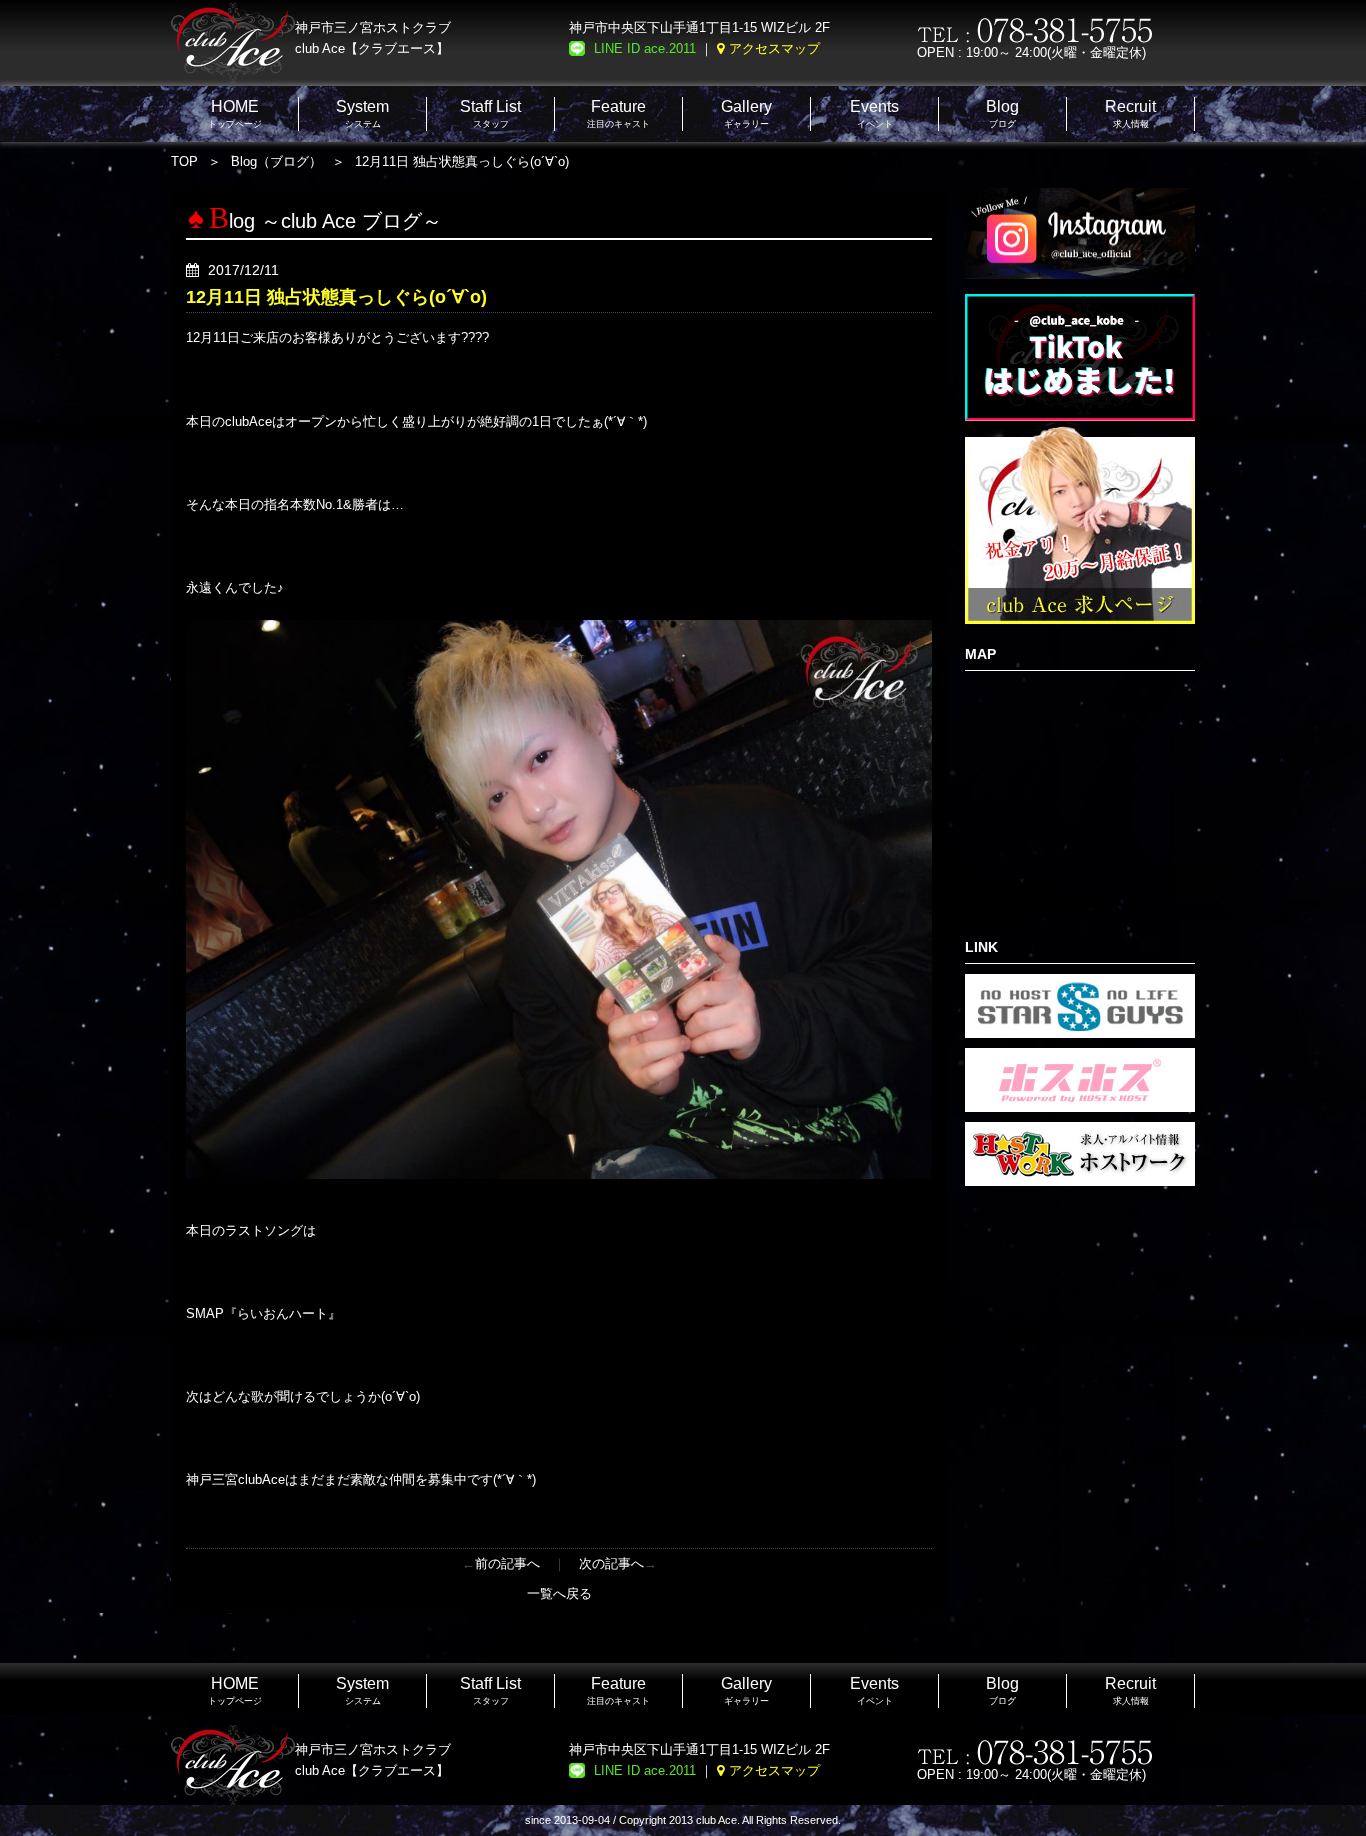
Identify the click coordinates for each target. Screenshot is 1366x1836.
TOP (184, 161)
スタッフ (490, 113)
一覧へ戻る (559, 1593)
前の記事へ (507, 1563)
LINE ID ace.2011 (645, 48)
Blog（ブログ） (276, 161)
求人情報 (1130, 113)
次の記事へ (611, 1563)
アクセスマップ (774, 48)
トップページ (235, 113)
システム (362, 113)
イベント (874, 113)
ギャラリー (746, 113)
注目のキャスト (618, 113)
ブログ (1002, 113)
